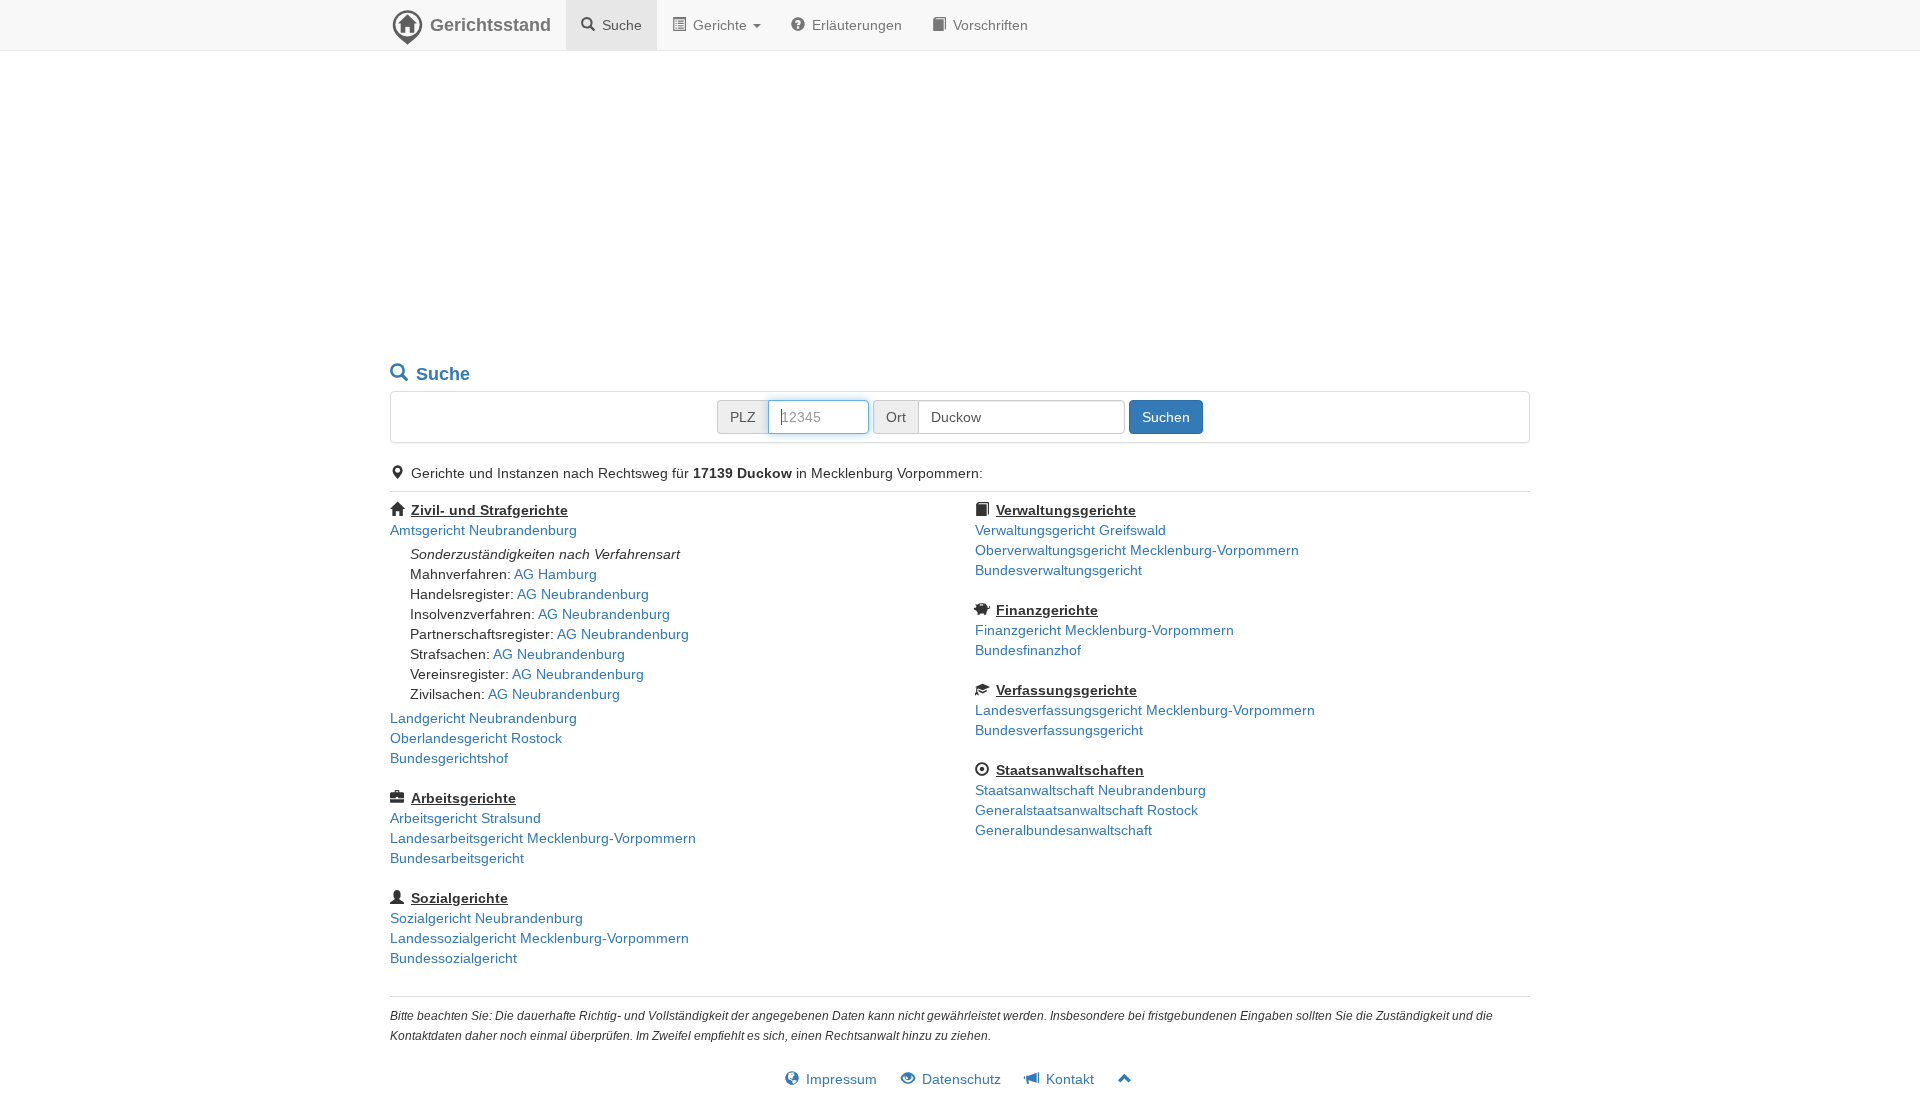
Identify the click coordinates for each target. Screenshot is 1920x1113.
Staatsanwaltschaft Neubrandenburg (1090, 790)
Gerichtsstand (490, 25)
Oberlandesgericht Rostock (476, 738)
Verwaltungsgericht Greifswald (1070, 530)
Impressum (839, 1079)
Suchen (1166, 417)
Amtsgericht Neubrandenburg (483, 530)
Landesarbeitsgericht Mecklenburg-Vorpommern (543, 838)
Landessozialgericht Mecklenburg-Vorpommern (539, 938)
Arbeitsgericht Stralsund (465, 818)
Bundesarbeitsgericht (457, 858)
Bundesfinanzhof (1028, 650)
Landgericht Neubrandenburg (483, 718)
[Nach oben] (1116, 1079)
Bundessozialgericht (453, 958)
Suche (620, 25)
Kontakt (1068, 1079)
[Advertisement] (960, 210)
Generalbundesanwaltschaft (1063, 830)
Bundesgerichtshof (449, 758)
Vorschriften (988, 25)
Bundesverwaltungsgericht (1058, 570)
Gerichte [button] (720, 25)
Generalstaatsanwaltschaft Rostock (1086, 810)
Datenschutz (959, 1079)
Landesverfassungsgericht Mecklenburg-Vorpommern (1145, 710)
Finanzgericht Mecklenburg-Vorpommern (1104, 630)
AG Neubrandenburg (583, 594)
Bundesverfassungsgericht (1059, 730)
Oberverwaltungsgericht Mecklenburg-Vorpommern (1137, 550)
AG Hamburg (555, 574)
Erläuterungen (855, 25)
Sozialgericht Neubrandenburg (486, 918)
